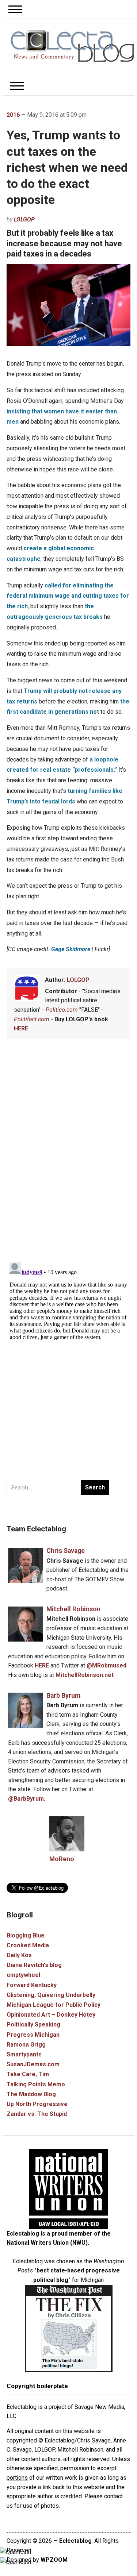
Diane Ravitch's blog (34, 1965)
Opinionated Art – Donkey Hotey (51, 2015)
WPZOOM (54, 2560)
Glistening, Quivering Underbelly (51, 1995)
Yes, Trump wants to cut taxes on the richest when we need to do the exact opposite (67, 167)
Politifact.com (32, 1019)
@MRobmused (106, 1665)
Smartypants (24, 2054)
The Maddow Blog (31, 2094)
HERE (21, 1028)
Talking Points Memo (36, 2084)
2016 (13, 115)
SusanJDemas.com (33, 2064)
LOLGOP (24, 219)
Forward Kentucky (32, 1985)
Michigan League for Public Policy (54, 2005)
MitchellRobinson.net (85, 1675)
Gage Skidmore (71, 949)
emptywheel (23, 1975)
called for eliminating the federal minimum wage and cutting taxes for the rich (68, 596)
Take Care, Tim (28, 2074)
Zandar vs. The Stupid (37, 2114)
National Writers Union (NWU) (47, 2243)
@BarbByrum (26, 1799)
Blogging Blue (26, 1935)
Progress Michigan (33, 2035)
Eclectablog (75, 2541)
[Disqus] (68, 1152)
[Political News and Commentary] (72, 46)
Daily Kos (19, 1955)
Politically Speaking (33, 2024)
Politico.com (62, 1010)
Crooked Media (28, 1945)
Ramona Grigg (26, 2045)
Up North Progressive (37, 2104)
